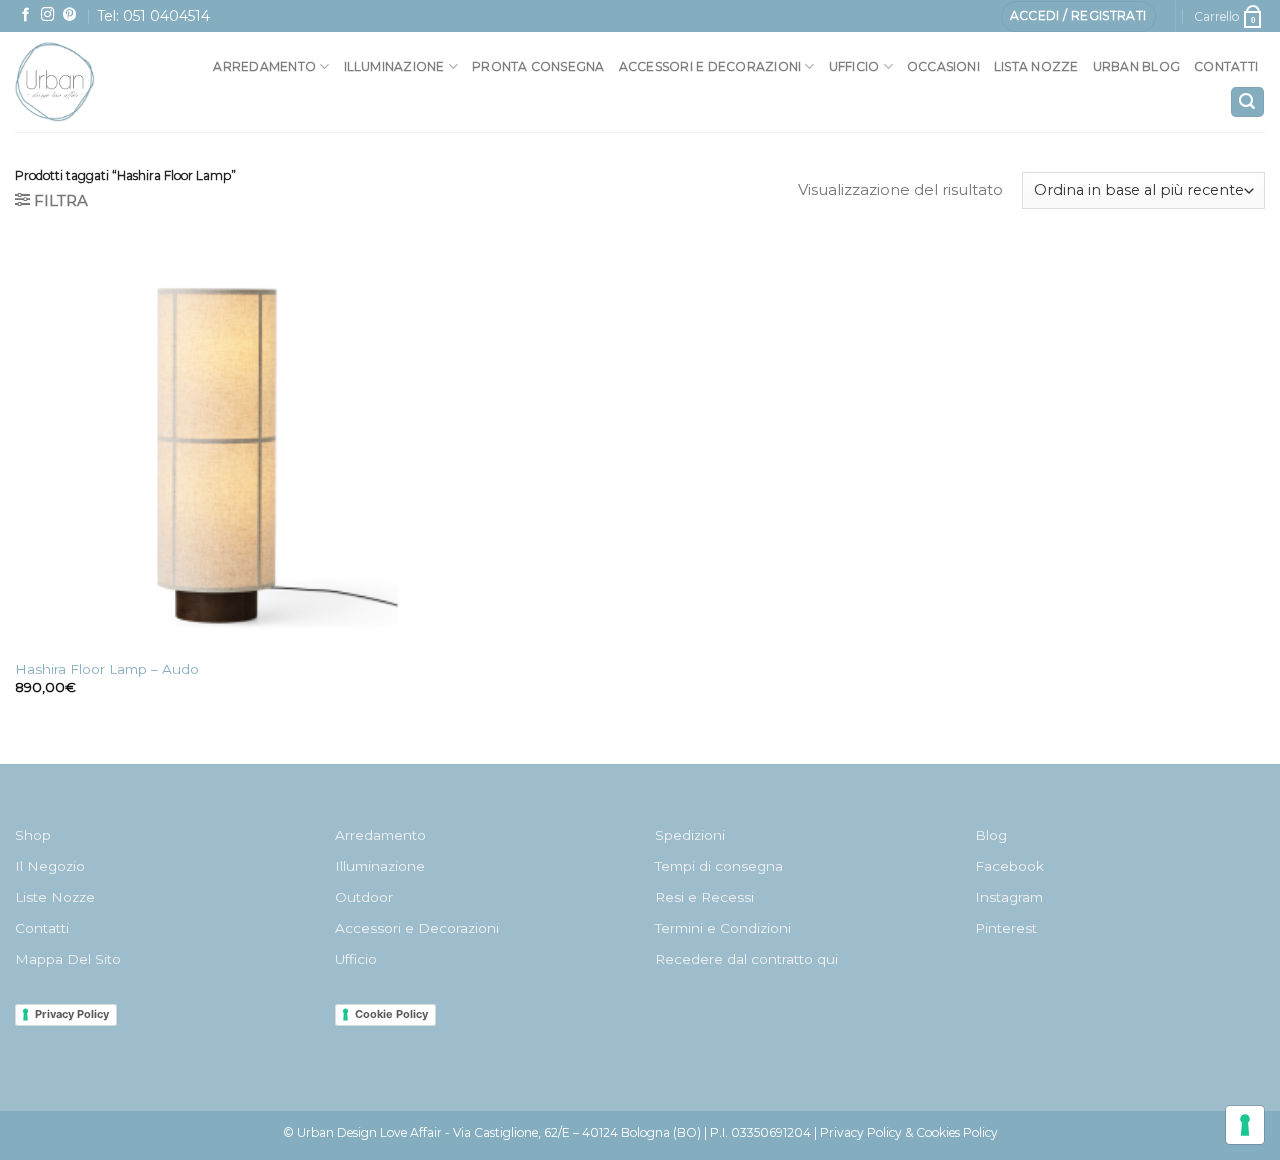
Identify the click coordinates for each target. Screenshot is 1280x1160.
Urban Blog (1136, 66)
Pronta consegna (538, 66)
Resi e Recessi (704, 897)
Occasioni (943, 66)
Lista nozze (1036, 66)
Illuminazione (394, 66)
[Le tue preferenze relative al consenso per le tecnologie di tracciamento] (1245, 1125)
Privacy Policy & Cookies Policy (909, 1132)
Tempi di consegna (719, 866)
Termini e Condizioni (723, 928)
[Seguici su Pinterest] (70, 15)
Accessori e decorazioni (710, 66)
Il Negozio (50, 866)
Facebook (1009, 866)
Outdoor (364, 897)
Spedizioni (690, 835)
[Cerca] (1247, 102)
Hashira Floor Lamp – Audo (107, 669)
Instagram (1009, 897)
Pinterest (1006, 928)
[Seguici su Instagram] (48, 15)
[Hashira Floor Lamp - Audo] (217, 446)
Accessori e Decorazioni (417, 928)
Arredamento (264, 66)
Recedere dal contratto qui (746, 959)
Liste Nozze (55, 897)
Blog (991, 835)
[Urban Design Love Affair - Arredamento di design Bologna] (96, 82)
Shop (33, 835)
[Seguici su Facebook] (26, 15)
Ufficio (854, 66)
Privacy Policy (72, 1014)
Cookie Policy (391, 1014)
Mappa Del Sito (68, 959)
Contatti (1226, 66)
